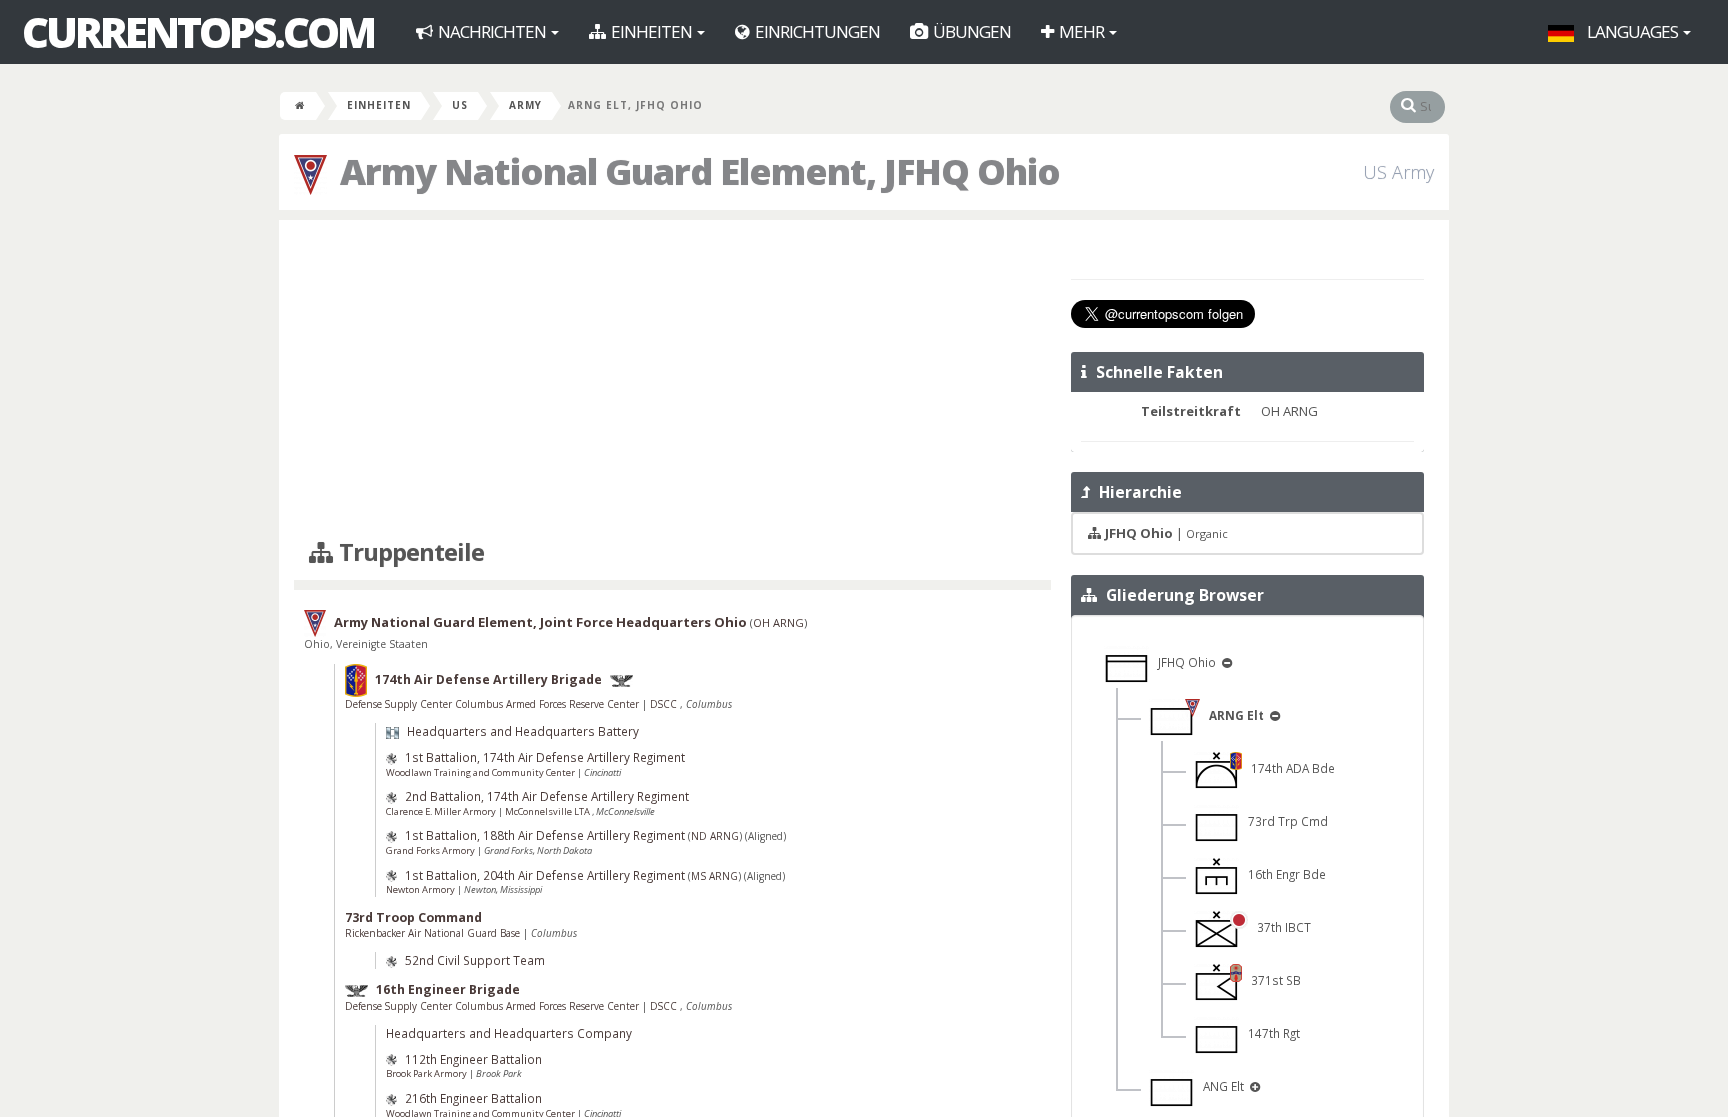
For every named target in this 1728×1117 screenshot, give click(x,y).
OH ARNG (778, 622)
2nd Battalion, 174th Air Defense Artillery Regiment (547, 796)
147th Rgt (1269, 1033)
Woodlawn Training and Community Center (481, 772)
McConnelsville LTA (548, 811)
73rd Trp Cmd (1283, 821)
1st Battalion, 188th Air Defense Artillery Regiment (545, 835)
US (460, 105)
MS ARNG (714, 876)
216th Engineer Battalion (473, 1098)
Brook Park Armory (427, 1073)
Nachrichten (492, 31)
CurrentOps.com (198, 32)
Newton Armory (421, 889)
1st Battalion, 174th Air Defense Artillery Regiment (545, 757)
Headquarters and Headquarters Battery (523, 731)
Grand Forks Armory (431, 850)
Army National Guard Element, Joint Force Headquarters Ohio (540, 622)
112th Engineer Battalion (473, 1059)
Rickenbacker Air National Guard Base (434, 933)
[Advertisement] (672, 380)
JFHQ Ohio (1184, 662)
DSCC (665, 704)
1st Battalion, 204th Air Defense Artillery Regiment (545, 875)
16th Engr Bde (1282, 874)
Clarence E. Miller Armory (442, 811)
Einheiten (651, 31)
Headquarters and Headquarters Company (509, 1033)
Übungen (970, 31)
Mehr (1081, 31)
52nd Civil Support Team (475, 960)
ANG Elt (1220, 1086)
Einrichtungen (816, 31)
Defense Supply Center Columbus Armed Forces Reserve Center (493, 704)
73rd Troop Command (413, 917)
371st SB (1271, 980)
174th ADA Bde (1288, 768)
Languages (1632, 31)
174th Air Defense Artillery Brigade (488, 679)
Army (525, 105)
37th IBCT (1279, 927)
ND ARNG (715, 836)
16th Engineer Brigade (448, 989)
